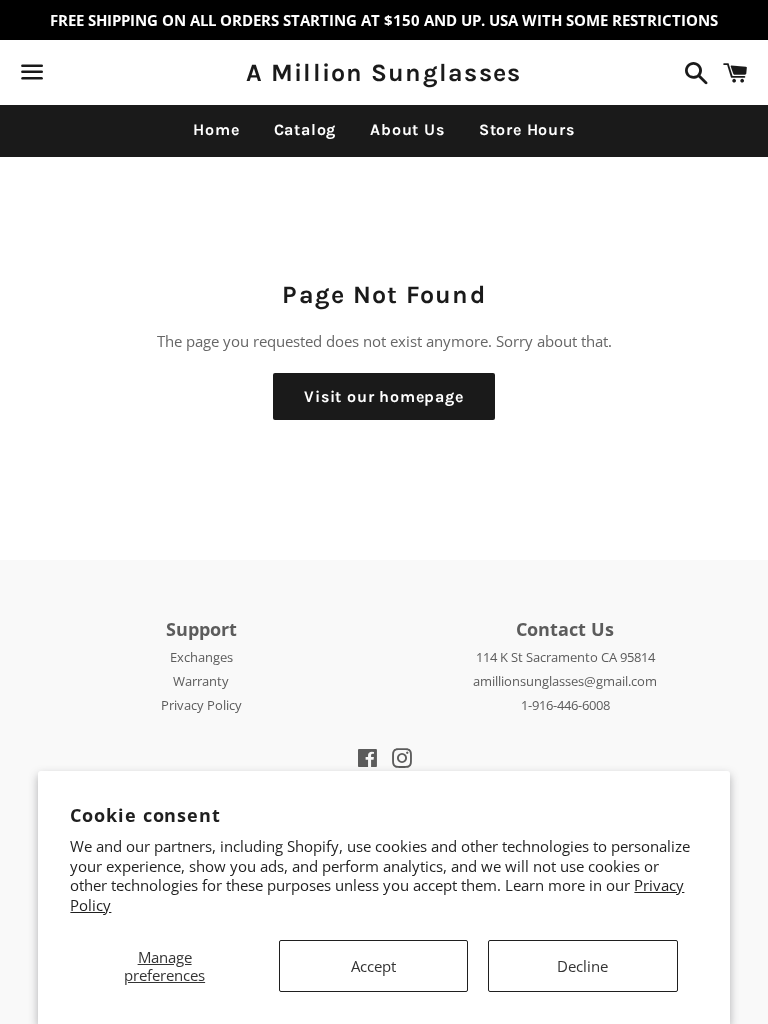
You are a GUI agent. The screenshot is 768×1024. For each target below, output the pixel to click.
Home (216, 129)
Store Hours (527, 129)
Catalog (305, 129)
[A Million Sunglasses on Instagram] (103, 76)
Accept (373, 966)
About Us (407, 129)
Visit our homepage (383, 396)
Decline (582, 966)
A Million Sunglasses (383, 72)
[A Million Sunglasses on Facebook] (67, 76)
